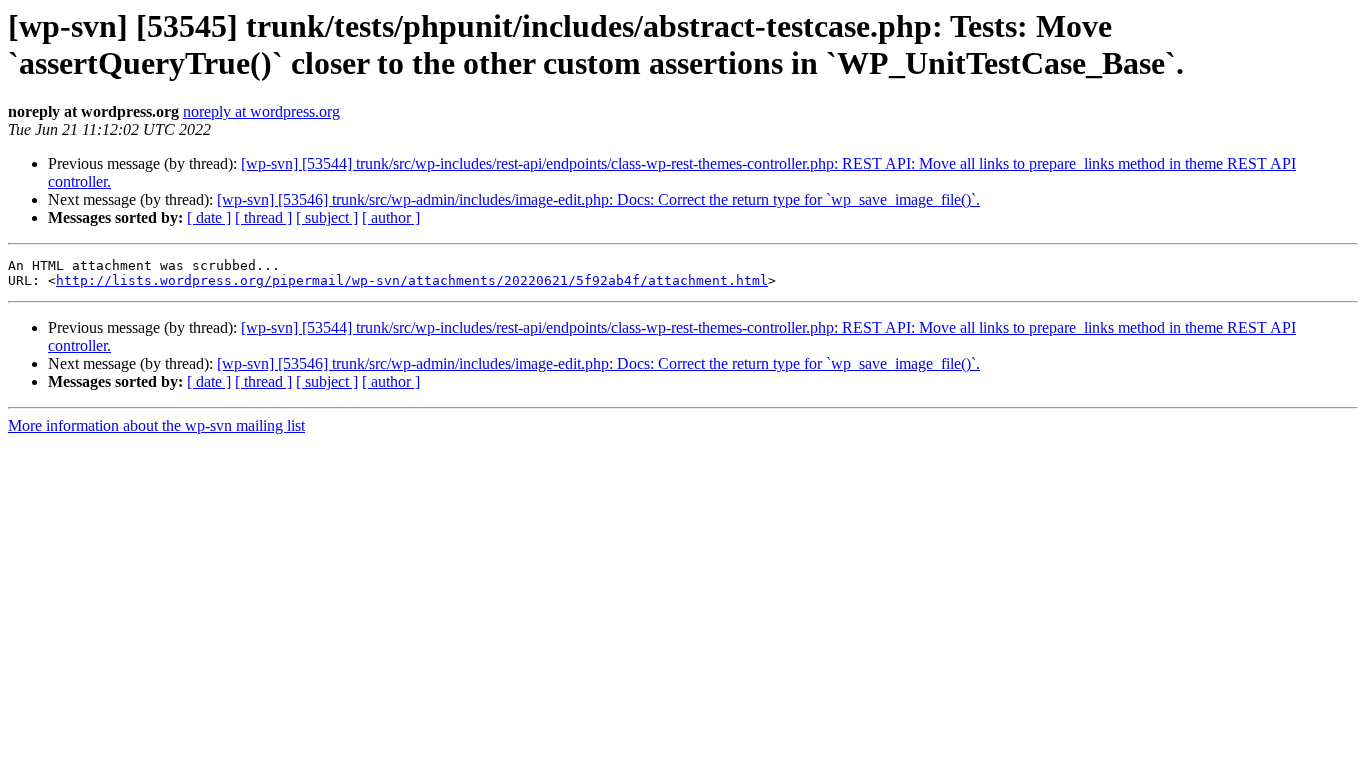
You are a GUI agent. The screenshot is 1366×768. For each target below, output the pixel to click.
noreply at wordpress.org (261, 111)
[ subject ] (327, 217)
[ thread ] (263, 217)
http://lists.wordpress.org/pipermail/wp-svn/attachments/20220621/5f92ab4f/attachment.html (412, 280)
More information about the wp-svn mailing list (156, 425)
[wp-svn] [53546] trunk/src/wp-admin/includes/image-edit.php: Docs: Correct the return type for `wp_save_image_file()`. (598, 199)
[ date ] (209, 217)
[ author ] (391, 217)
